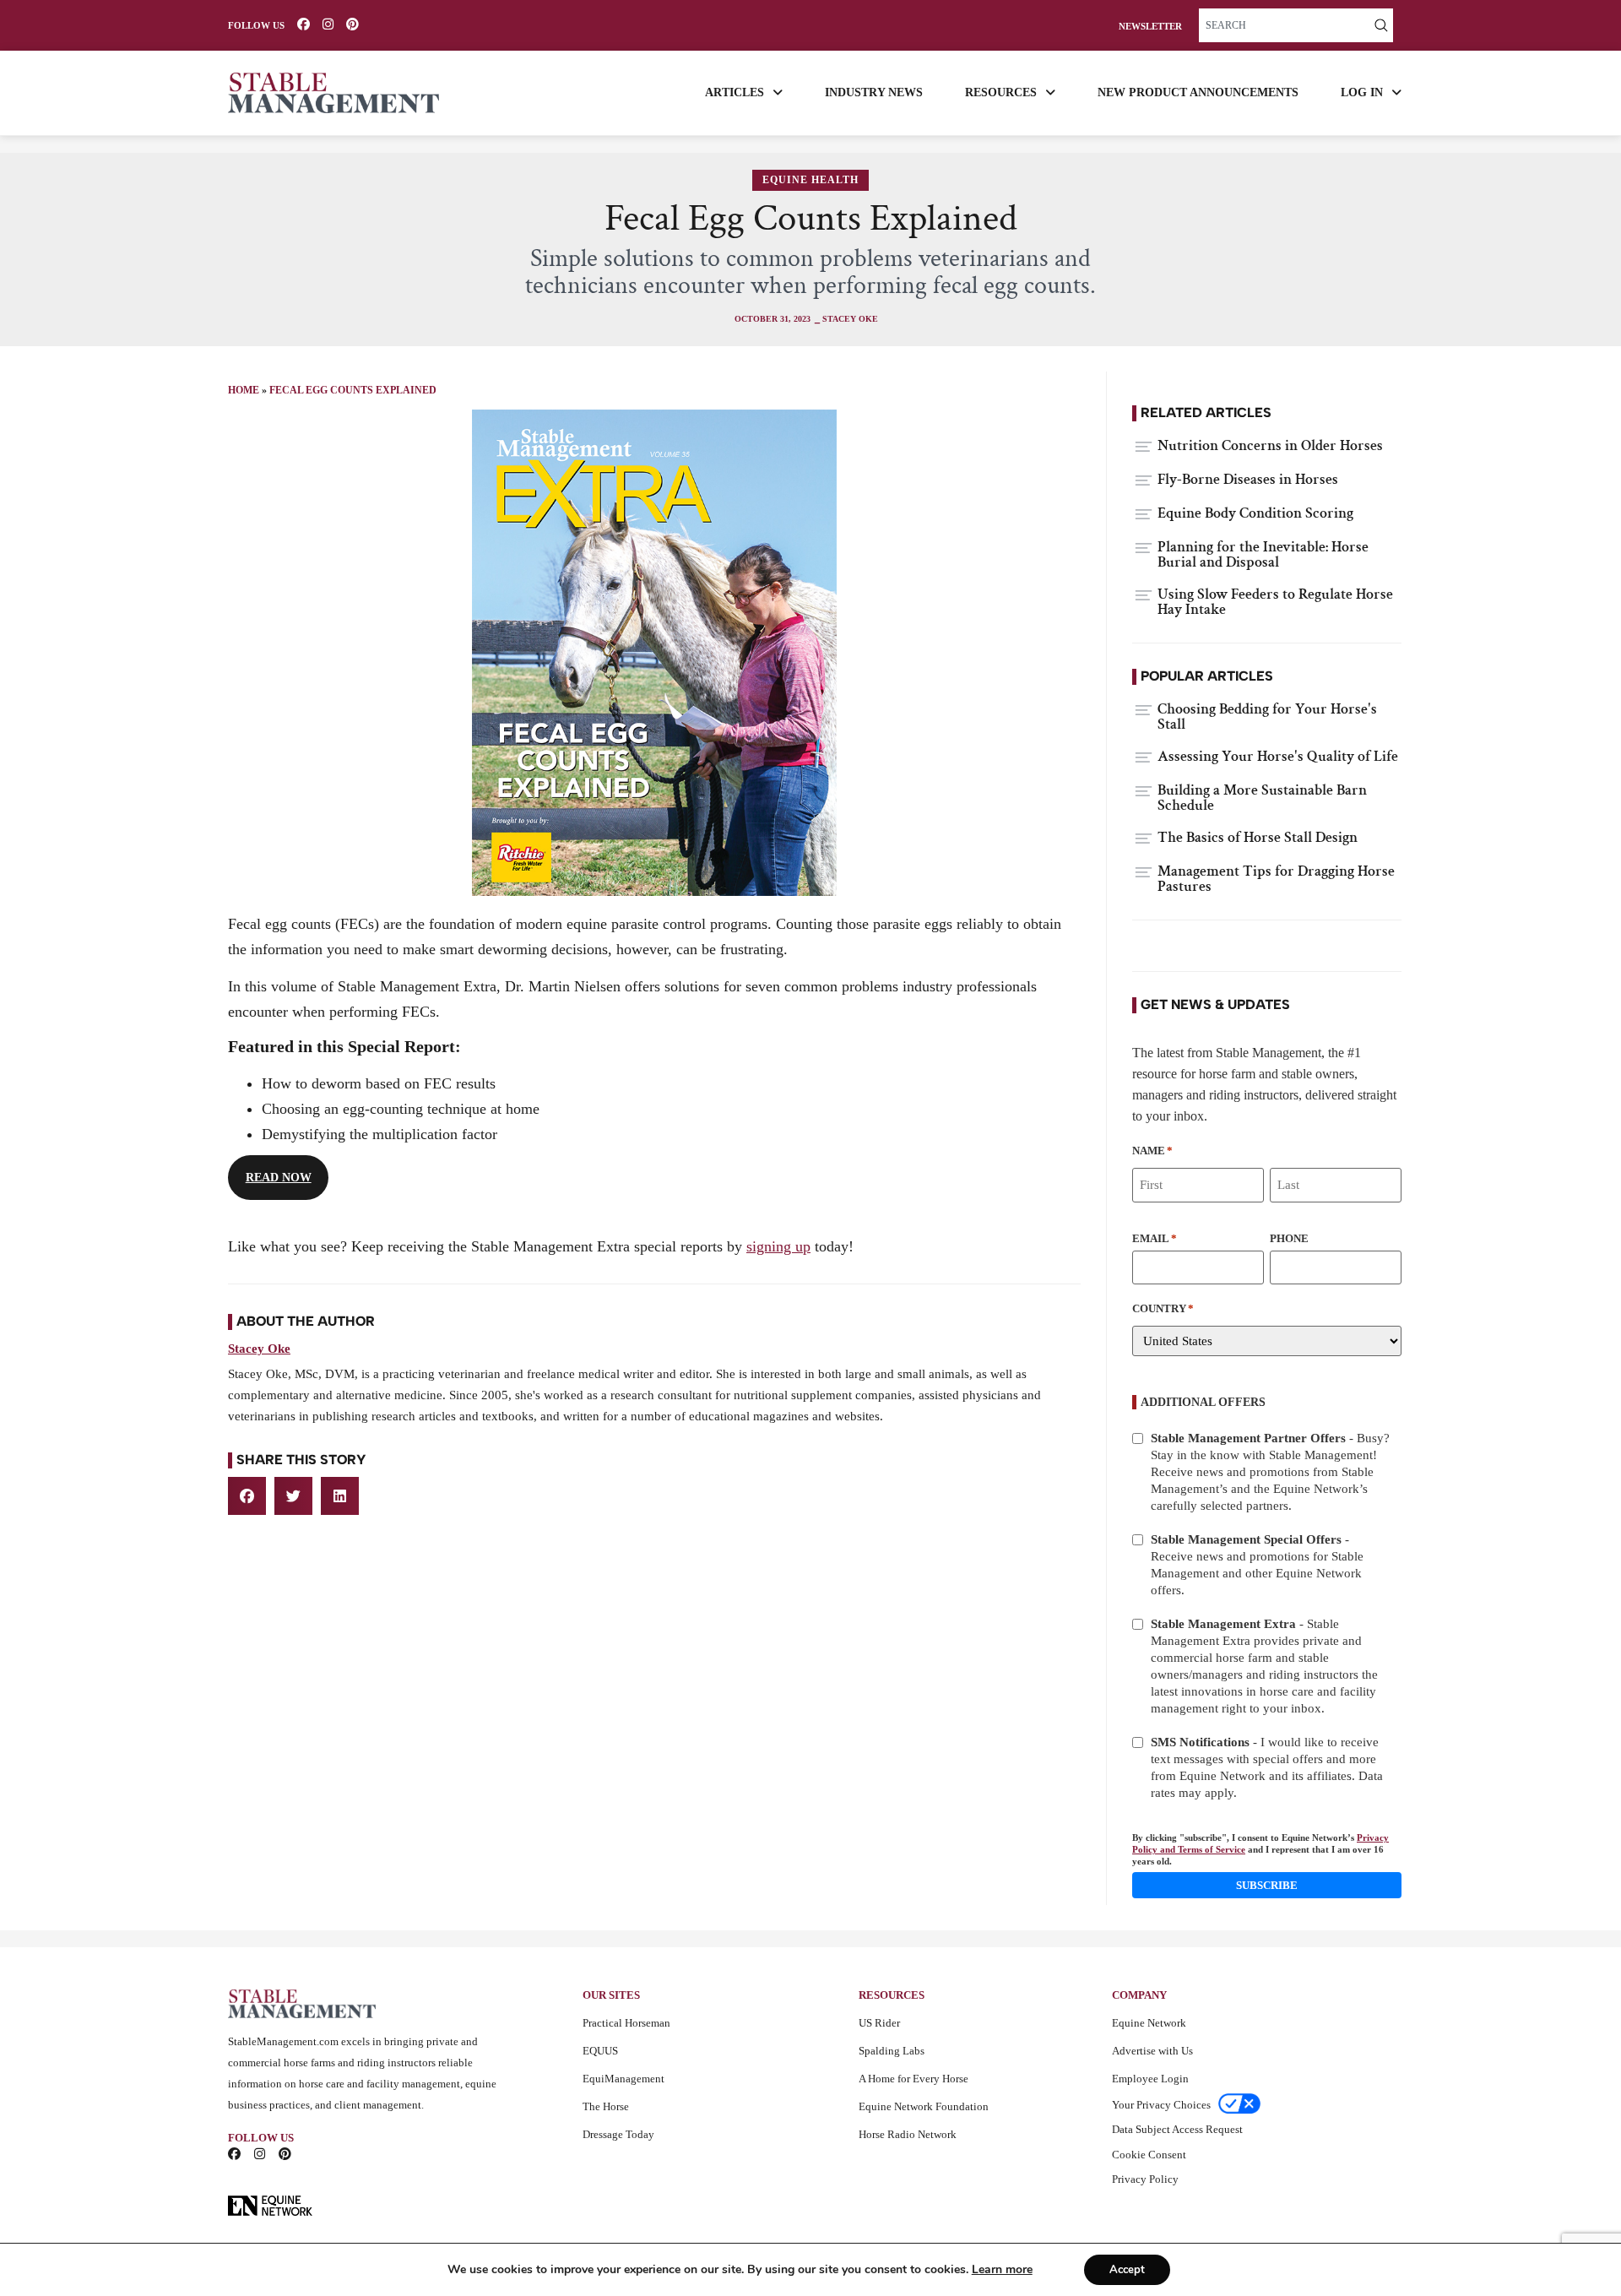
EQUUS (600, 2051)
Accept (1127, 2270)
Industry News (874, 92)
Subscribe (1267, 1885)
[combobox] (1284, 25)
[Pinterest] (352, 24)
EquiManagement (623, 2079)
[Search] (1381, 25)
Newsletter (1150, 27)
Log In (1362, 92)
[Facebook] (304, 24)
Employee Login (1150, 2079)
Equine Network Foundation (924, 2106)
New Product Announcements (1198, 92)
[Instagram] (328, 24)
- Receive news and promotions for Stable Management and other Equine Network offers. (1257, 1565)
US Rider (879, 2023)
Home (244, 390)
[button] (247, 1496)
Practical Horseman (626, 2023)
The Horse (606, 2106)
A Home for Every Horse (914, 2079)
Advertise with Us (1152, 2051)
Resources (1001, 92)
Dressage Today (618, 2134)
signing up (778, 1246)
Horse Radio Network (908, 2134)
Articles (735, 92)
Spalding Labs (892, 2051)
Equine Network (1149, 2023)
